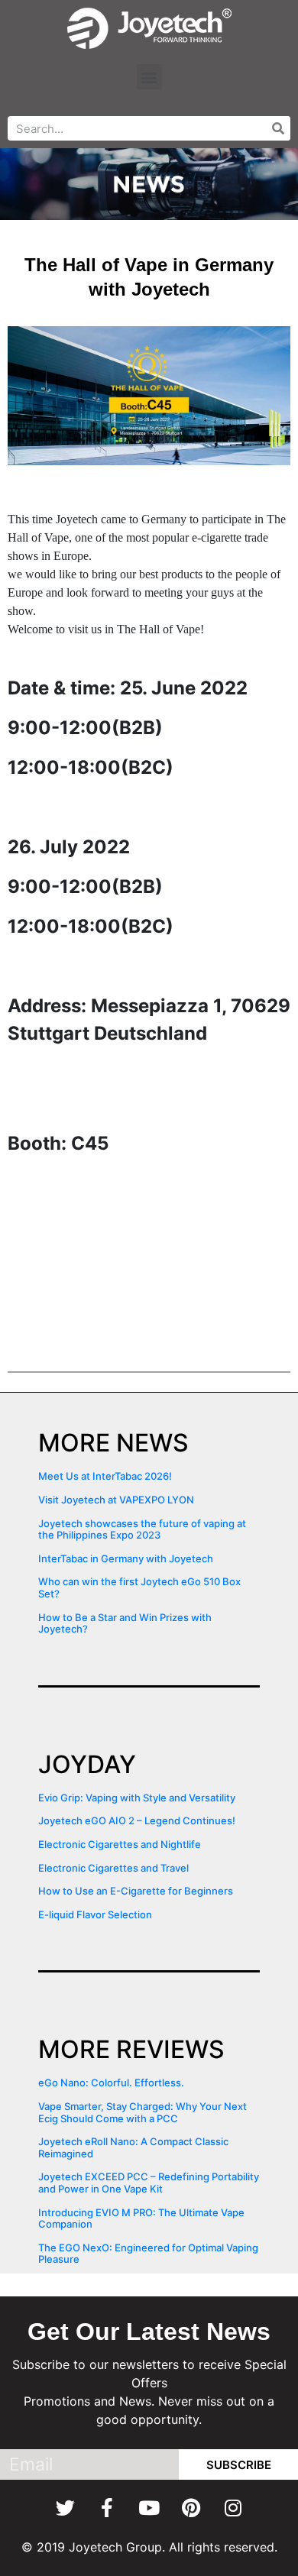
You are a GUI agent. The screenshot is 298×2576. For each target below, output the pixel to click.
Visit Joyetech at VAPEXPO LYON (116, 1500)
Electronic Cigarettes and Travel (113, 1868)
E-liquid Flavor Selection (95, 1914)
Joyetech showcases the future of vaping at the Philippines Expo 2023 (142, 1529)
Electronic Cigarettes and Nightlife (120, 1844)
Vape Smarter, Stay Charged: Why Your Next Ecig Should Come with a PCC (143, 2112)
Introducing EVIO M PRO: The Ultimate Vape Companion (141, 2218)
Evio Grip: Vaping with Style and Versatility (137, 1798)
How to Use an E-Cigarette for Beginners (136, 1891)
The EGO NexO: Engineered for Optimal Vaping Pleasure (148, 2254)
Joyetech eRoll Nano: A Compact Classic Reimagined (133, 2147)
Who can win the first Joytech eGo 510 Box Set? (139, 1587)
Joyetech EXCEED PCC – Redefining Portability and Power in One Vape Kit (149, 2183)
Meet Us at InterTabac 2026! (105, 1476)
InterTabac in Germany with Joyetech (126, 1558)
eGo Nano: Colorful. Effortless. (111, 2082)
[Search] (278, 128)
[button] (149, 77)
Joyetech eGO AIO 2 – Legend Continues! (137, 1820)
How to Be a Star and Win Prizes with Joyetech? (125, 1623)
